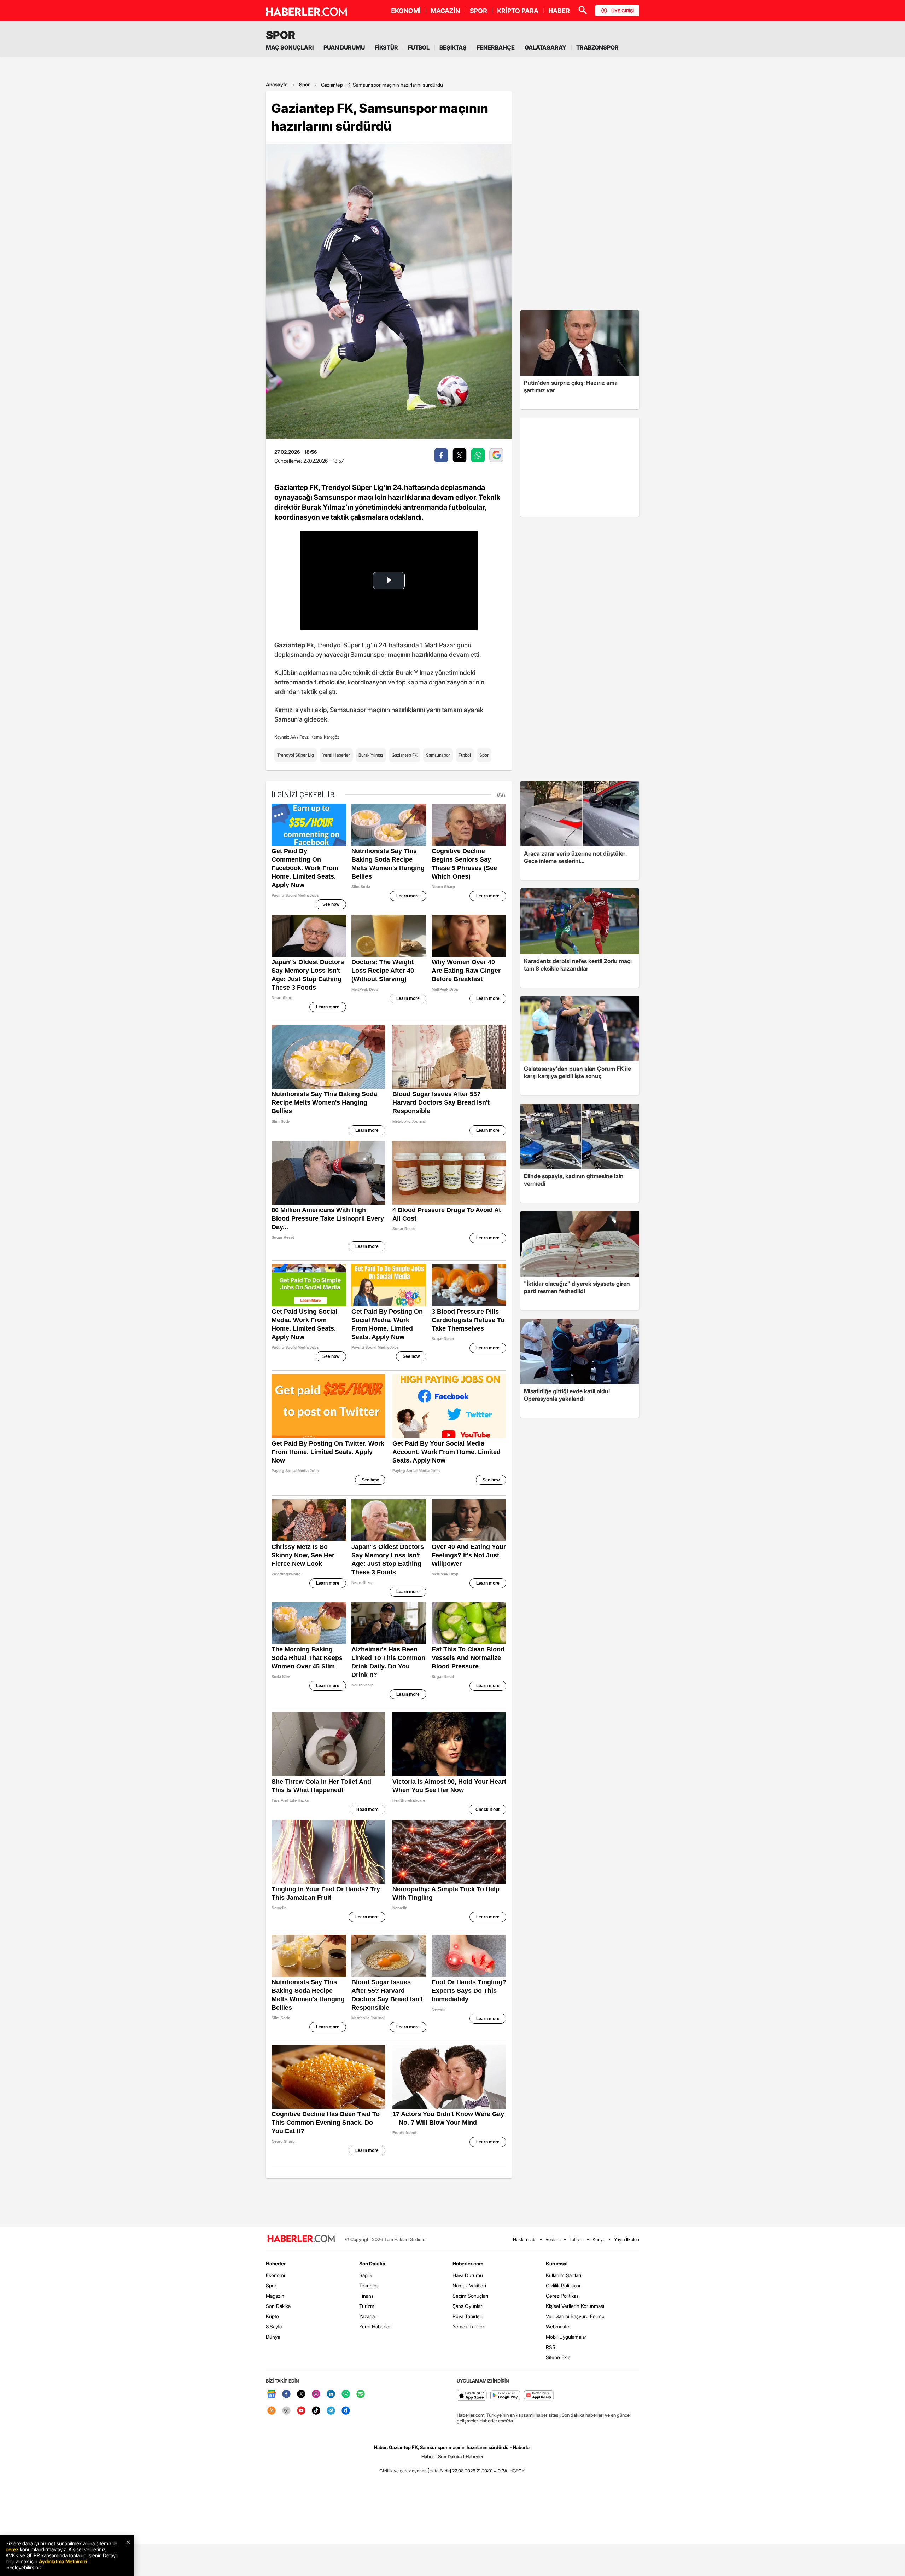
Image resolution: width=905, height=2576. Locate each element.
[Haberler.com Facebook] (286, 2394)
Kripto (272, 2316)
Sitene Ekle (558, 2357)
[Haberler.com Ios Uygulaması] (472, 2396)
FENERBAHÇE (496, 47)
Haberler (276, 2264)
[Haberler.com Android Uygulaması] (505, 2396)
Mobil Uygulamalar (566, 2337)
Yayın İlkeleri (627, 2239)
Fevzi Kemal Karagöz (319, 737)
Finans (366, 2296)
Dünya (273, 2337)
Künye (599, 2239)
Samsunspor (438, 755)
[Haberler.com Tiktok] (316, 2411)
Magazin (275, 2296)
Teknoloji (369, 2285)
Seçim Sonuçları (470, 2296)
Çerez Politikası (563, 2296)
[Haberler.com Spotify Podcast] (361, 2394)
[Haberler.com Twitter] (301, 2394)
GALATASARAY (545, 47)
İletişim (577, 2239)
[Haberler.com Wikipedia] (286, 2411)
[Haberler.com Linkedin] (331, 2394)
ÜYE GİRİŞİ (623, 11)
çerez (12, 2549)
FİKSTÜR (386, 47)
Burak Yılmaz (371, 755)
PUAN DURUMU (344, 47)
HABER (559, 11)
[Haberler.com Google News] (271, 2394)
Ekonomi (275, 2275)
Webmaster (558, 2326)
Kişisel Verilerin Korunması (575, 2306)
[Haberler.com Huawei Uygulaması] (539, 2396)
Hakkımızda (525, 2239)
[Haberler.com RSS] (271, 2411)
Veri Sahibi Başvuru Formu (575, 2316)
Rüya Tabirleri (468, 2316)
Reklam (553, 2239)
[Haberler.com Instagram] (316, 2394)
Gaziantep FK (405, 755)
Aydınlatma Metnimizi (63, 2561)
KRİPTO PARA (518, 11)
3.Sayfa (274, 2326)
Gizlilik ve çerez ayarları (403, 2471)
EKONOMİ (406, 11)
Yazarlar (368, 2316)
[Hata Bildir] (439, 2471)
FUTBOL (419, 47)
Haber (428, 2456)
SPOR (478, 11)
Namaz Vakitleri (469, 2285)
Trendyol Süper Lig (296, 755)
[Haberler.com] (301, 2239)
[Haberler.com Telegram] (331, 2411)
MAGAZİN (445, 11)
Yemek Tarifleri (469, 2326)
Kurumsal (557, 2264)
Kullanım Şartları (564, 2275)
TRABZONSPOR (597, 47)
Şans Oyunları (468, 2306)
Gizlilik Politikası (563, 2285)
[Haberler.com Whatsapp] (346, 2394)
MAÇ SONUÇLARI (290, 47)
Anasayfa (277, 84)
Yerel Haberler (336, 755)
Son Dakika (278, 2306)
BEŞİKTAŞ (453, 47)
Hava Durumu (468, 2275)
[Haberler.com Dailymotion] (346, 2411)
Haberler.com (468, 2264)
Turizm (367, 2306)
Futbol (465, 755)
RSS (551, 2347)
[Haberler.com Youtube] (301, 2411)
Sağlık (366, 2275)
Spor (304, 84)
